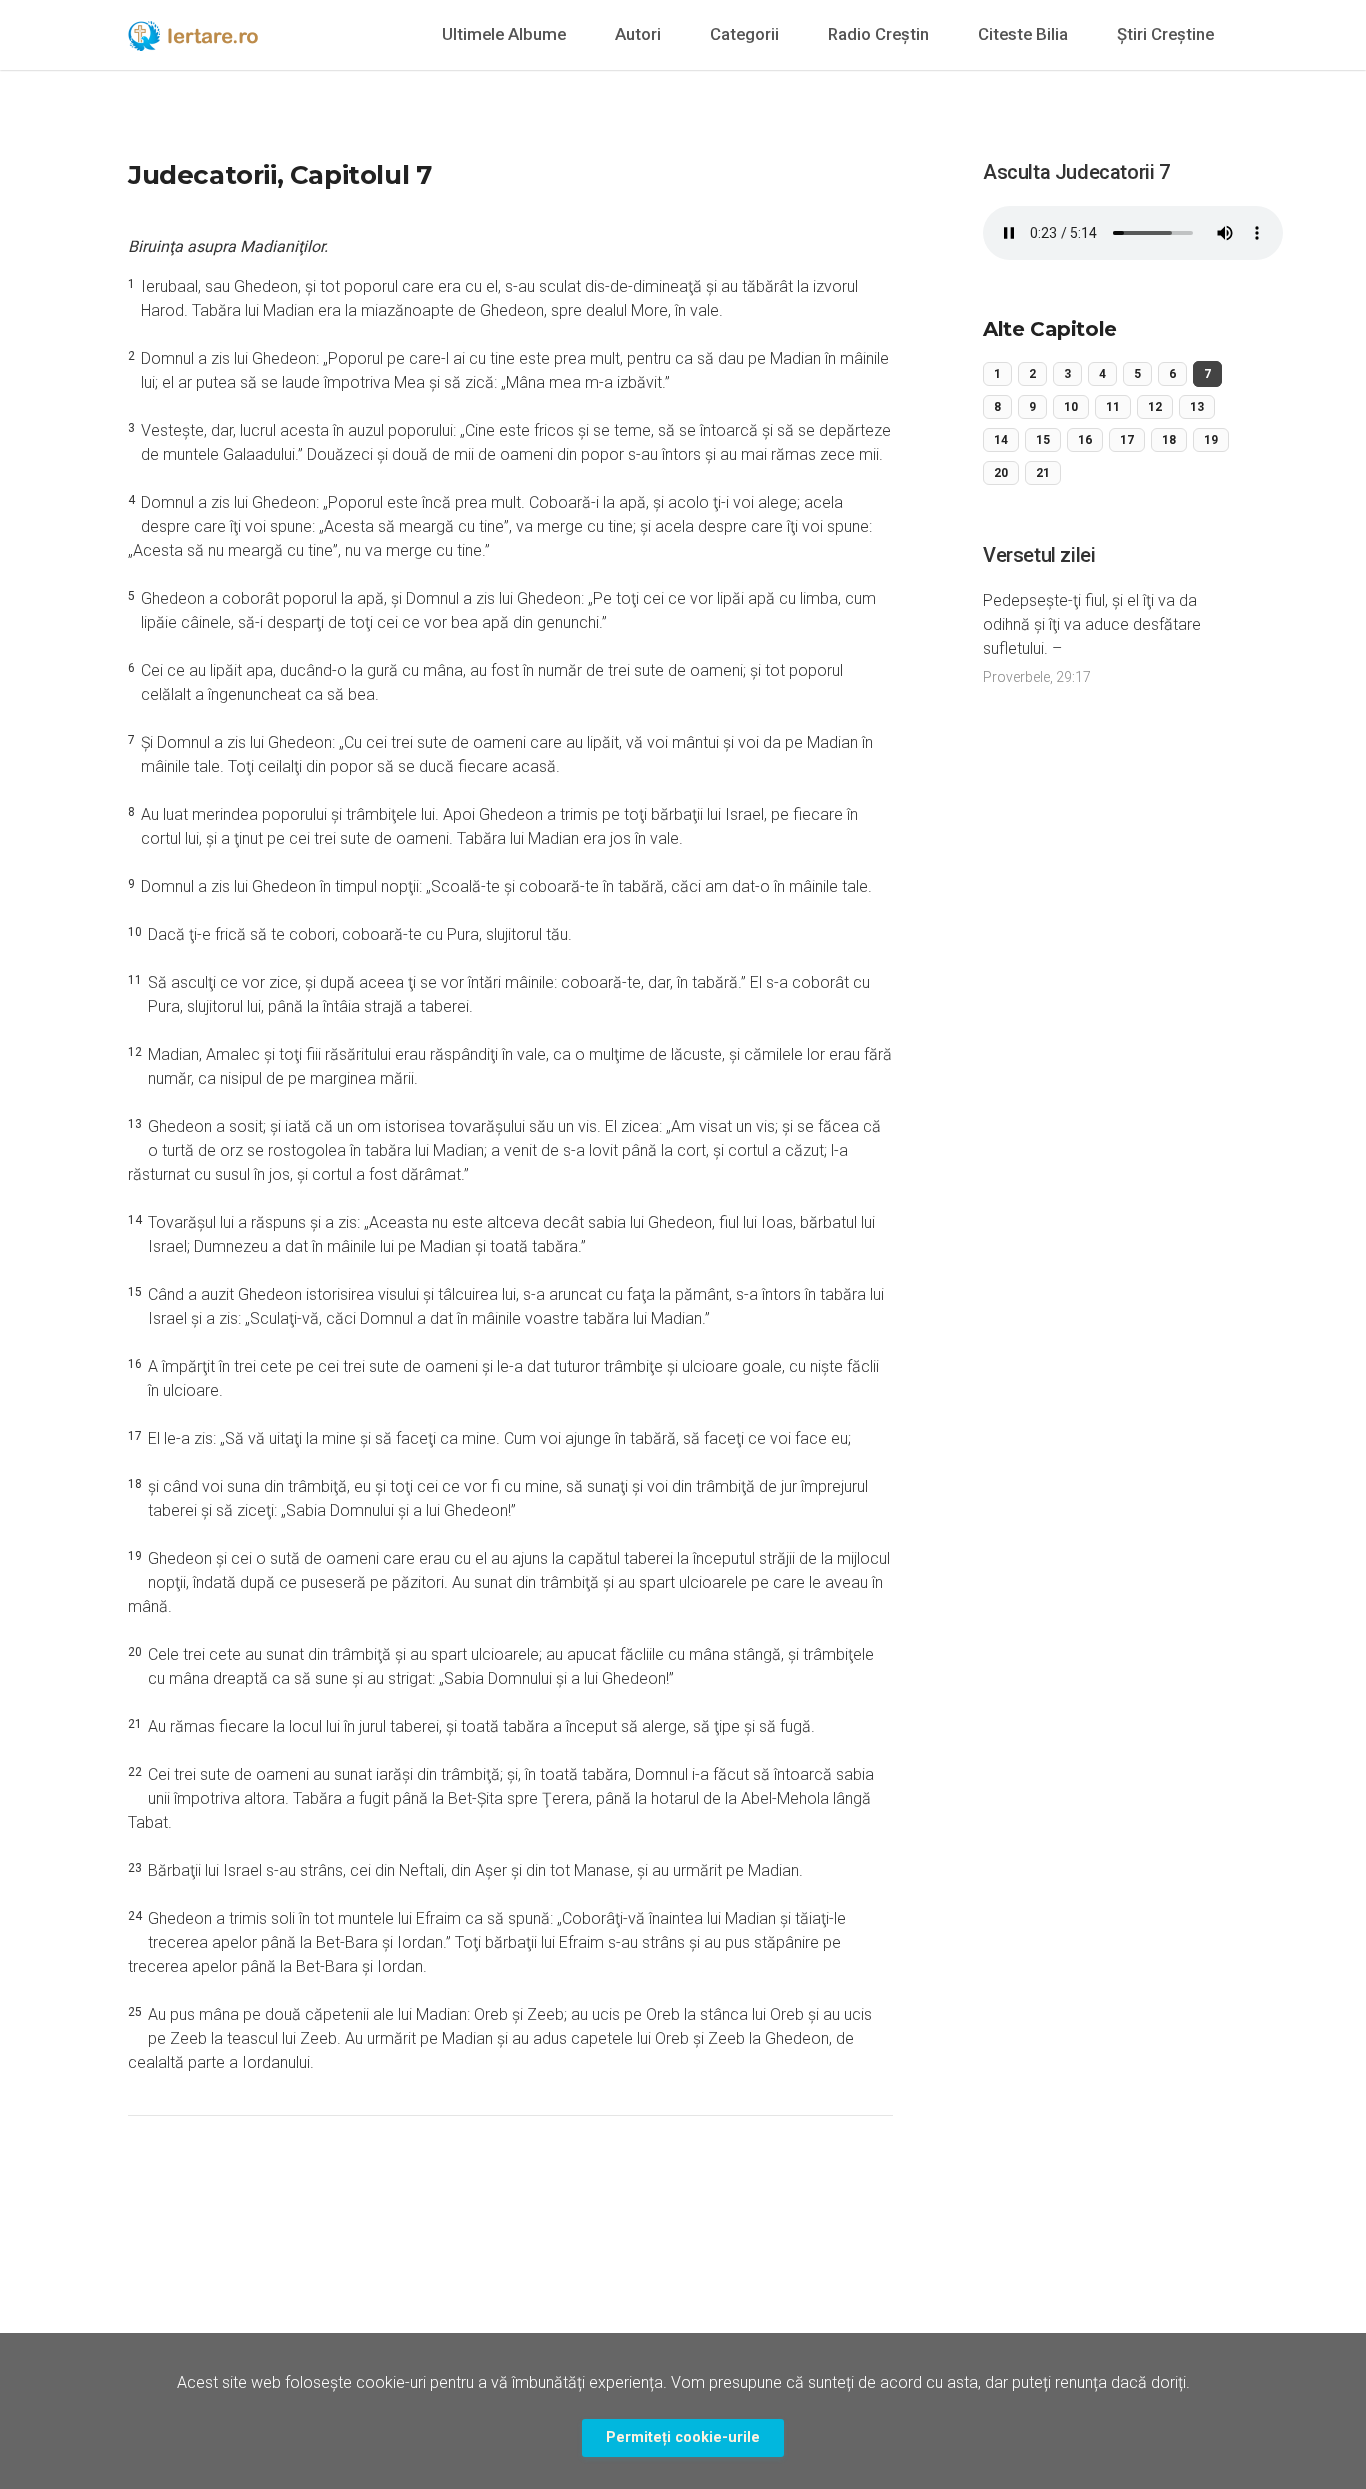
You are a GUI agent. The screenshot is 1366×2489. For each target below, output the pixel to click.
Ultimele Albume (504, 34)
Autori (638, 34)
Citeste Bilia (1023, 34)
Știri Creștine (1165, 34)
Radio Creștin (878, 34)
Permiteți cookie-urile (683, 2437)
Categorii (744, 34)
